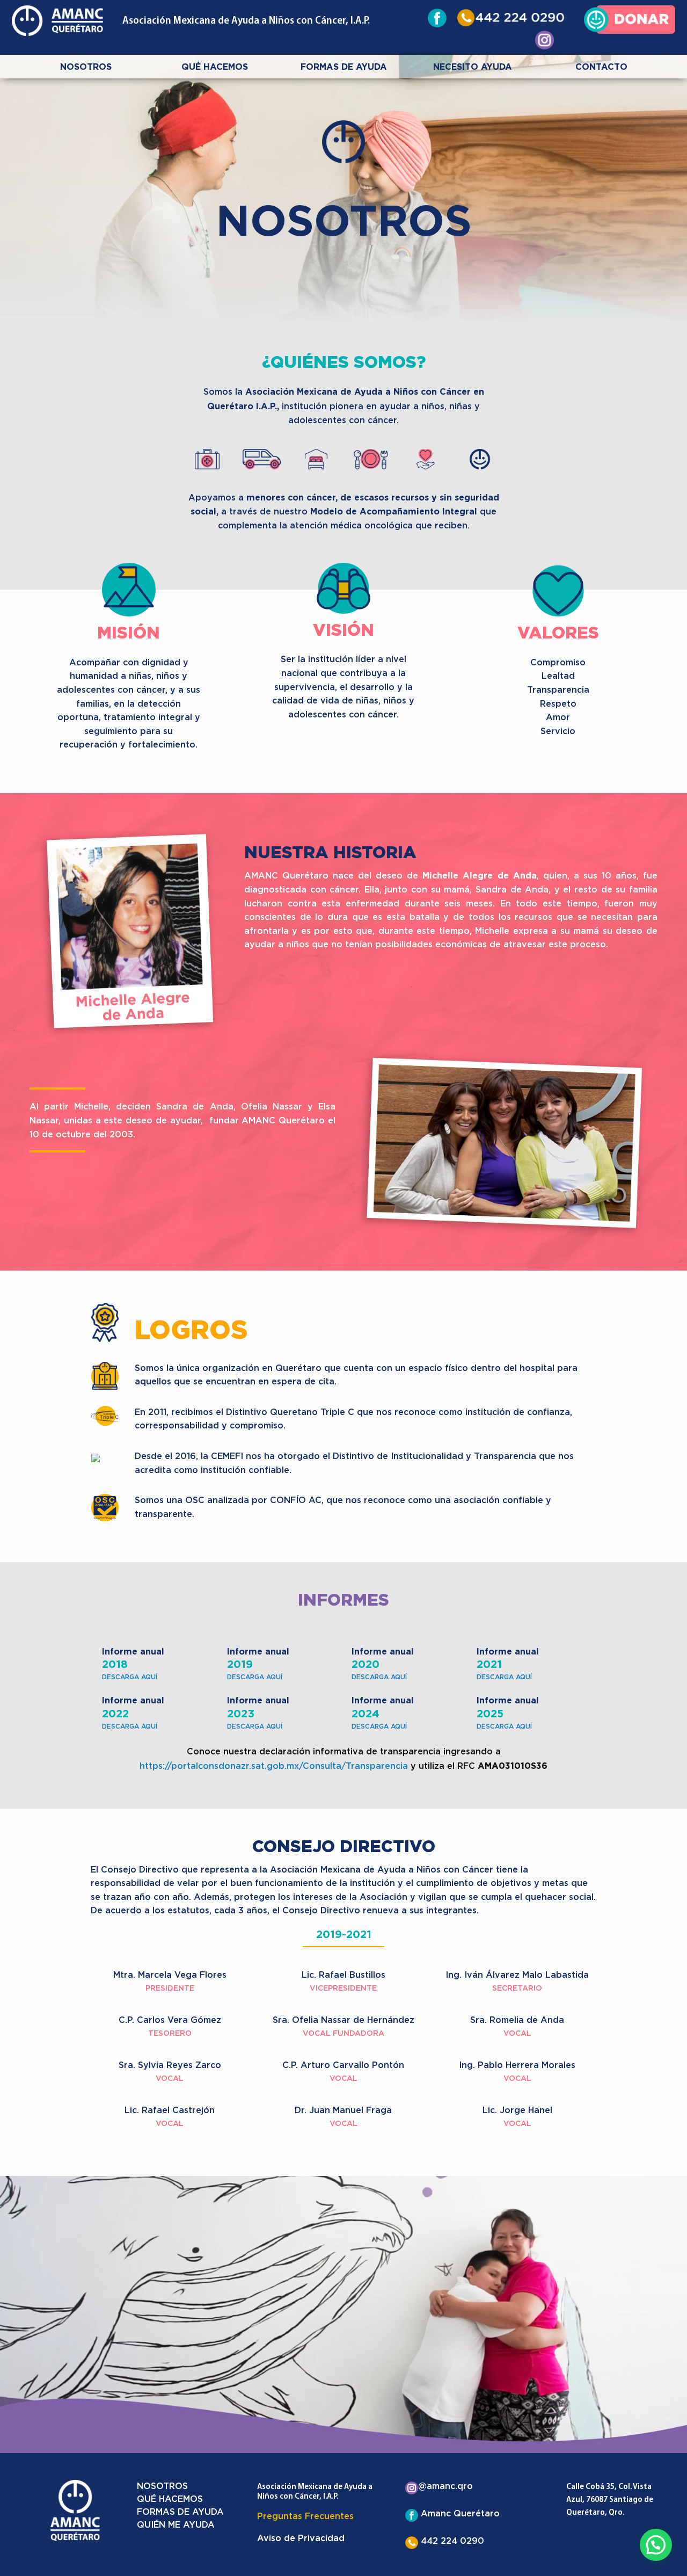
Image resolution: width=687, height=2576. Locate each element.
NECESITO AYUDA (473, 67)
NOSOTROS (86, 67)
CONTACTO (601, 67)
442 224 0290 (451, 2541)
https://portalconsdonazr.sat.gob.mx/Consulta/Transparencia (274, 1766)
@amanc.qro (445, 2486)
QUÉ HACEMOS (215, 67)
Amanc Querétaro (459, 2514)
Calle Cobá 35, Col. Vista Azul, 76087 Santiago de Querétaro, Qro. (610, 2500)
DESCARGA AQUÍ (130, 1677)
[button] (656, 2545)
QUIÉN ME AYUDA (176, 2525)
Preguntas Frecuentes (305, 2516)
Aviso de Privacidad (301, 2538)
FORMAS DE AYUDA (344, 67)
